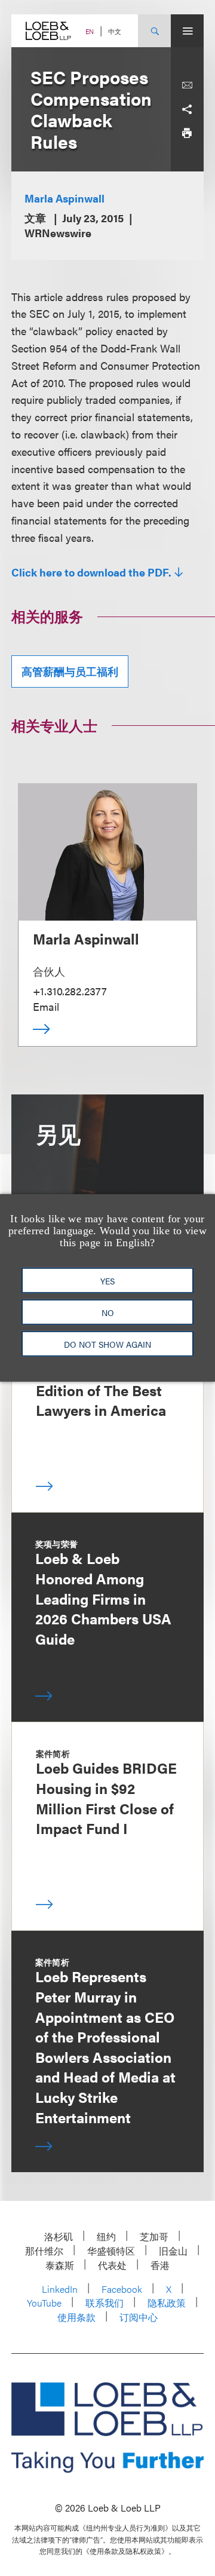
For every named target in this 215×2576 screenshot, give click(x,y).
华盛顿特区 (111, 2251)
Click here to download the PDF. (91, 572)
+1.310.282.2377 (70, 991)
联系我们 (105, 2303)
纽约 (106, 2236)
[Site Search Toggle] (154, 31)
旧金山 (173, 2251)
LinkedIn (60, 2289)
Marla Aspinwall (64, 198)
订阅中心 (139, 2317)
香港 (160, 2265)
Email (46, 1006)
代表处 (112, 2265)
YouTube (44, 2303)
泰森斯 (60, 2265)
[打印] (187, 133)
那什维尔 (44, 2251)
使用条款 (76, 2317)
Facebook (122, 2289)
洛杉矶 (59, 2236)
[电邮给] (187, 85)
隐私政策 (167, 2303)
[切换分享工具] (187, 109)
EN (90, 31)
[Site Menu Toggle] (187, 31)
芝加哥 (154, 2236)
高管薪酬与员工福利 (70, 671)
